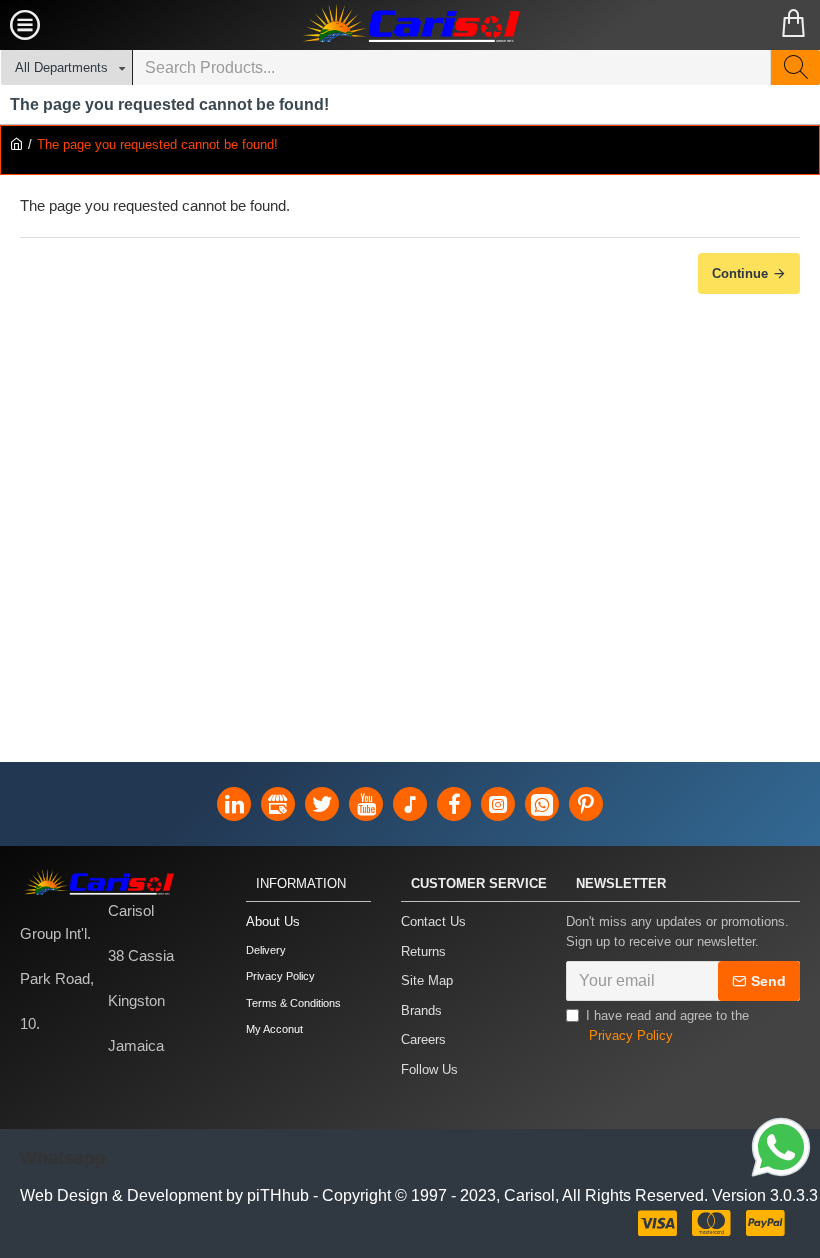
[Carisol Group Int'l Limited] (410, 25)
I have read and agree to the (667, 1025)
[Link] (781, 1150)
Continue (740, 273)
